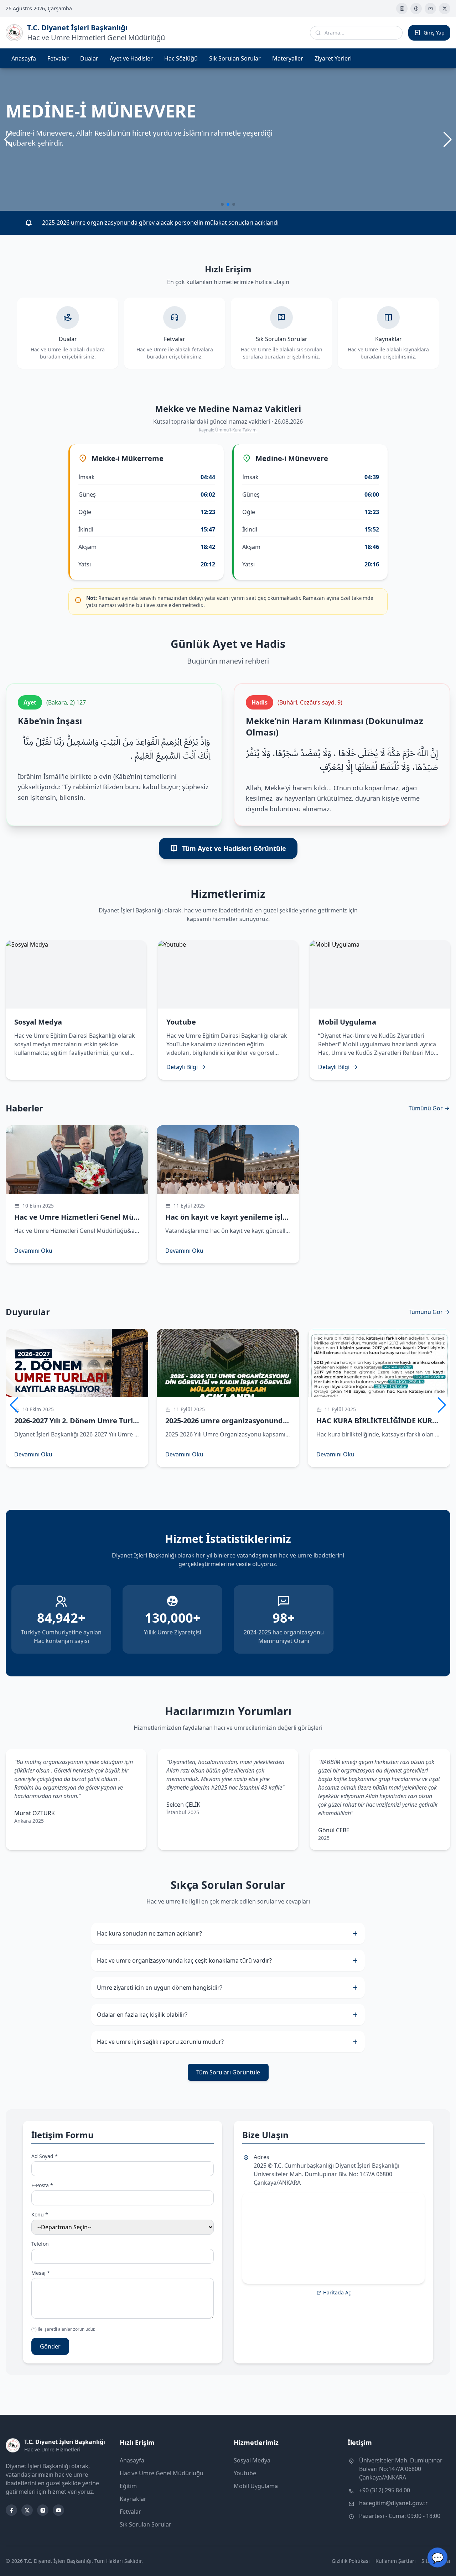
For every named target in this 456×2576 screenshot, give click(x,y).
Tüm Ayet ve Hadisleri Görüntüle (234, 848)
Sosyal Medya (252, 2460)
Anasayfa (24, 58)
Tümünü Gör (426, 1108)
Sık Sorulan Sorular (235, 58)
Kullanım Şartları (396, 2561)
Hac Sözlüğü (181, 58)
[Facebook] (416, 9)
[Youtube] (430, 9)
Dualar (89, 58)
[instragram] (402, 9)
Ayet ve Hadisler (131, 58)
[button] (448, 140)
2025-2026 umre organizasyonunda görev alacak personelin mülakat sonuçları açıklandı (160, 223)
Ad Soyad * (45, 2156)
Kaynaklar (133, 2499)
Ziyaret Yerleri (333, 58)
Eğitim (128, 2486)
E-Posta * (42, 2185)
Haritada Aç (337, 2292)
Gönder (50, 2346)
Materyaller (288, 58)
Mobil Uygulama (256, 2486)
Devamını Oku (33, 1251)
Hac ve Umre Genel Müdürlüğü (162, 2473)
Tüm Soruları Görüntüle (228, 2072)
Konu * (40, 2214)
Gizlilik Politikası (351, 2561)
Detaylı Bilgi (182, 1067)
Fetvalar (58, 58)
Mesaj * (41, 2273)
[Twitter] (445, 9)
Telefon (40, 2244)
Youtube (245, 2473)
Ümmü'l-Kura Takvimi (236, 430)
